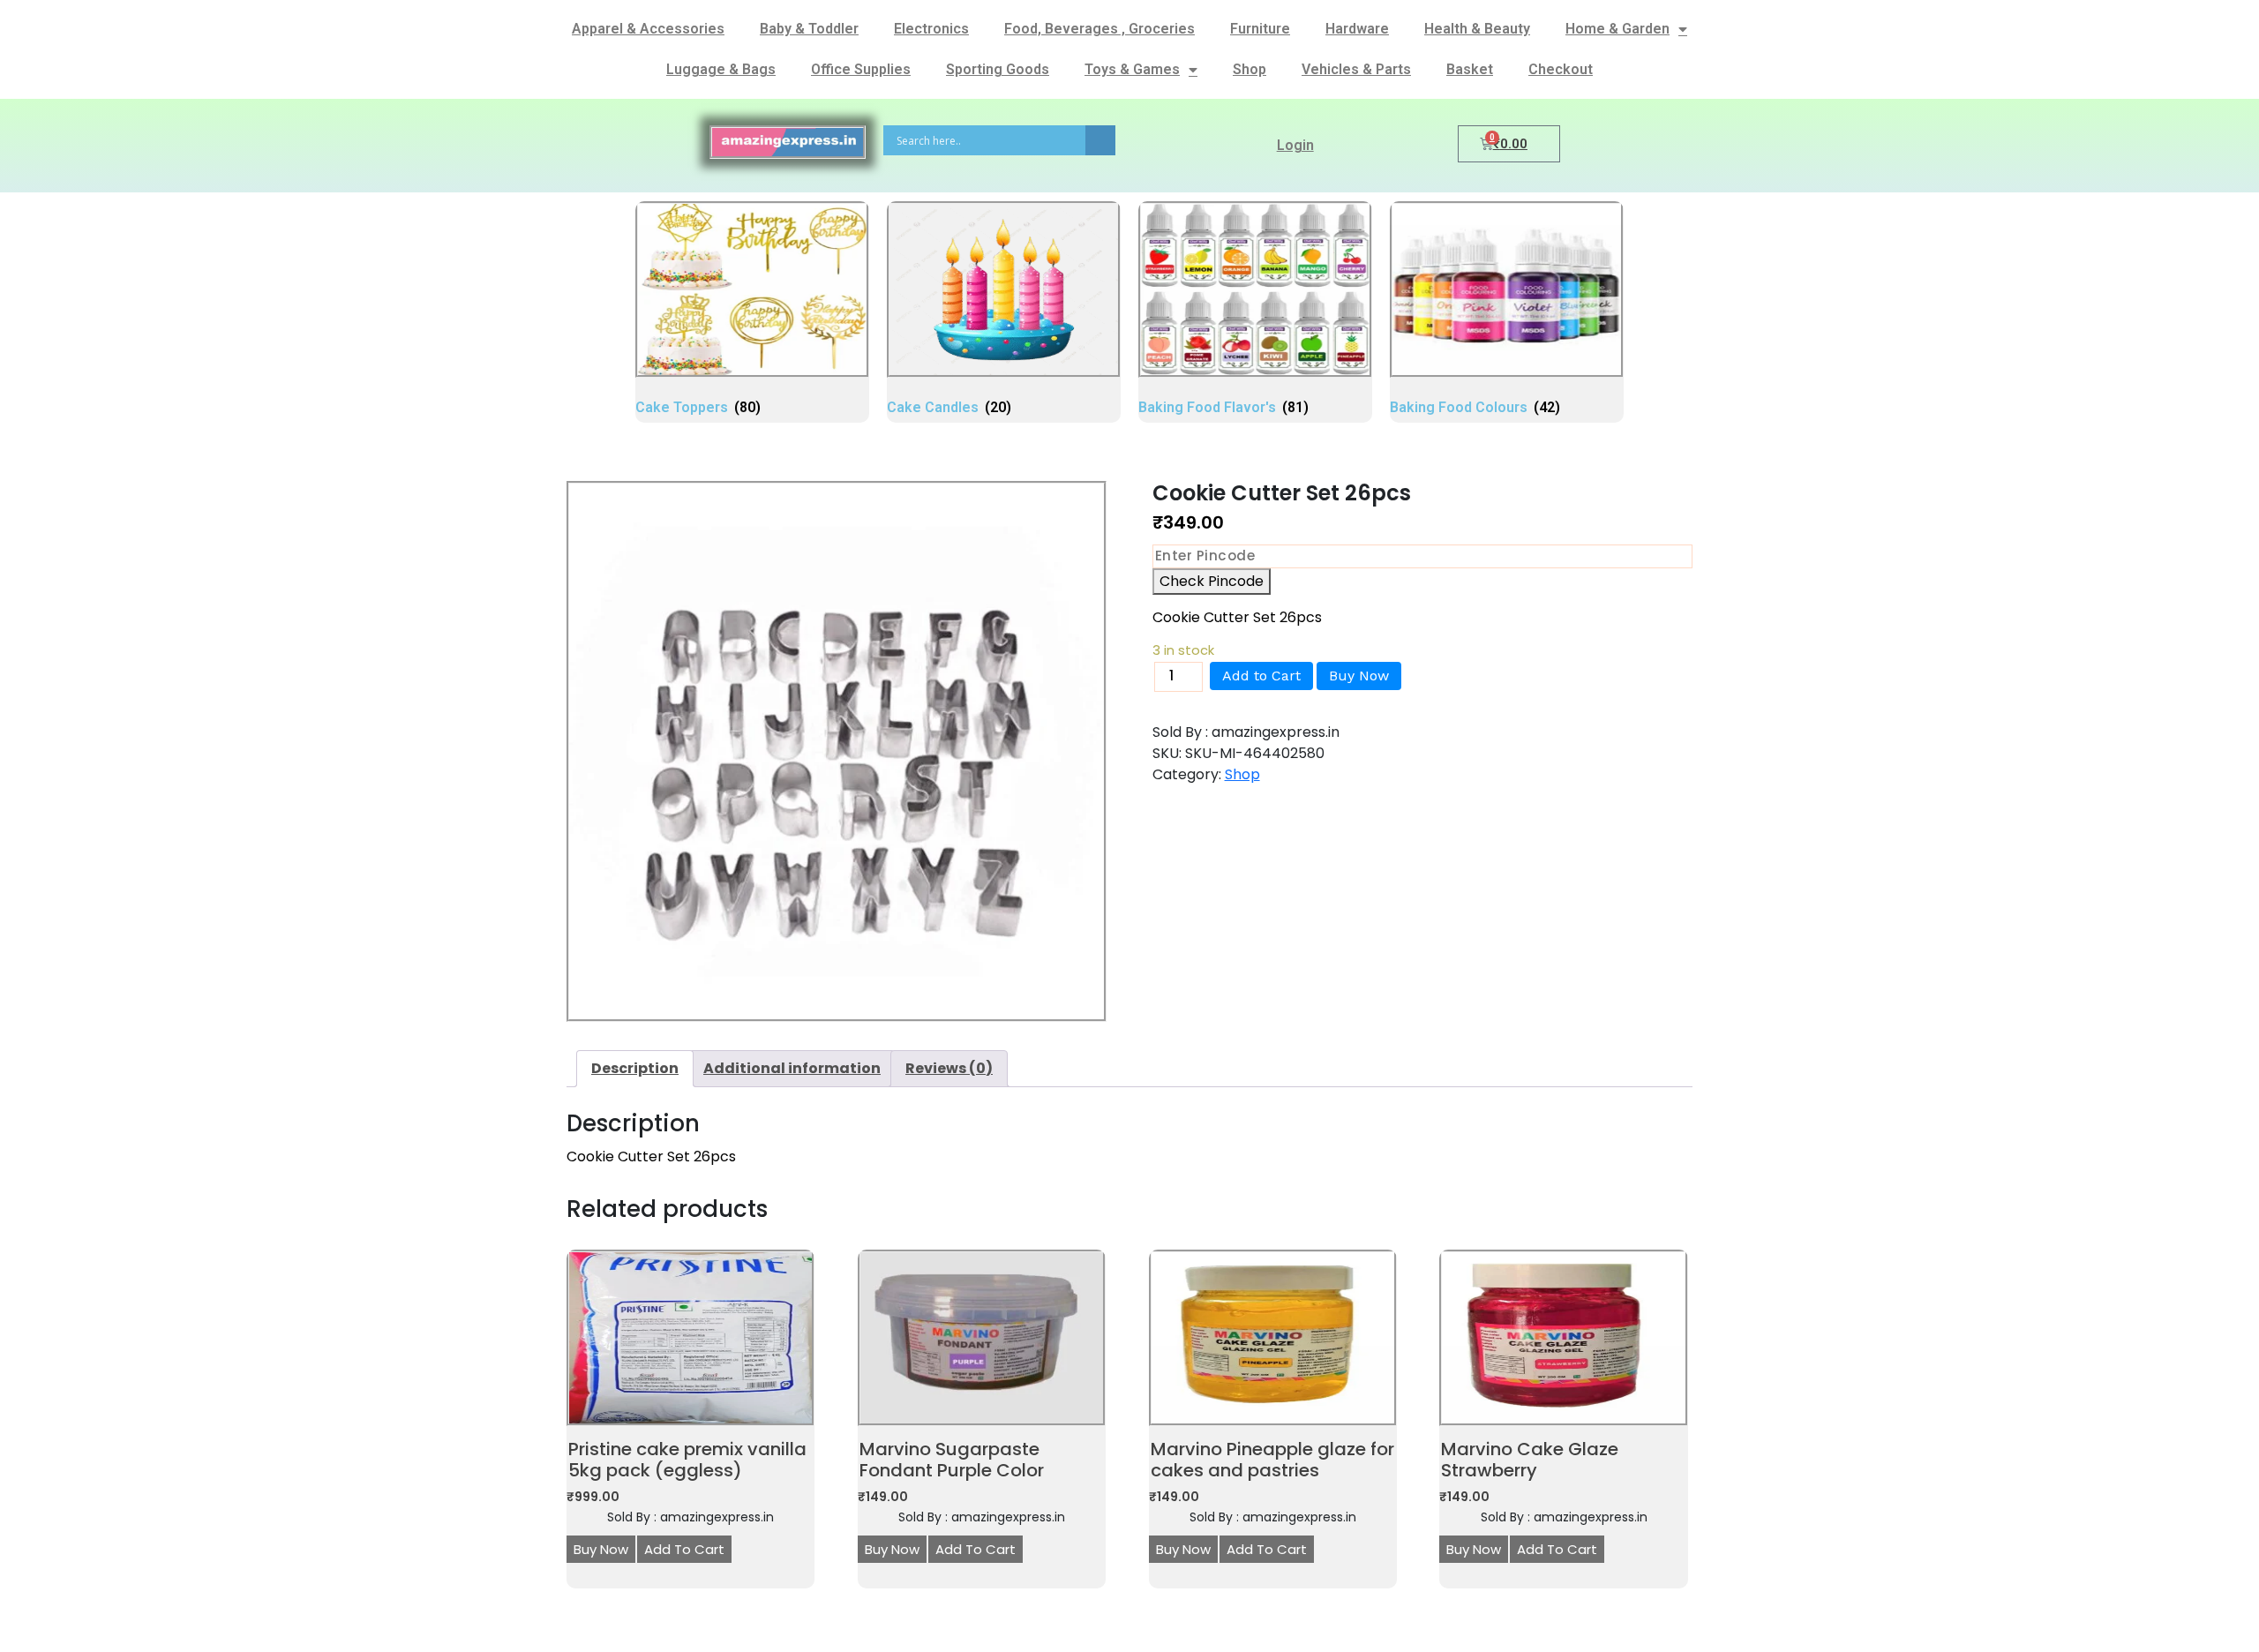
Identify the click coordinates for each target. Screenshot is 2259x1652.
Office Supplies (861, 69)
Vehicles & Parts (1356, 69)
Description (635, 1068)
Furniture (1260, 29)
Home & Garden (1617, 29)
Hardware (1357, 29)
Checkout (1561, 69)
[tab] (635, 1069)
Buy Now (1359, 676)
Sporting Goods (998, 69)
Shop (1250, 69)
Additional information (792, 1068)
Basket (1470, 69)
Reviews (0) (949, 1068)
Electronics (931, 29)
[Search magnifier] (1100, 140)
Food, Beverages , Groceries (1099, 29)
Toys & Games (1132, 69)
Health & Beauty (1477, 29)
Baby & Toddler (809, 29)
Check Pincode (1212, 581)
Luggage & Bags (721, 69)
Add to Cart (1261, 676)
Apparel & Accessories (648, 29)
